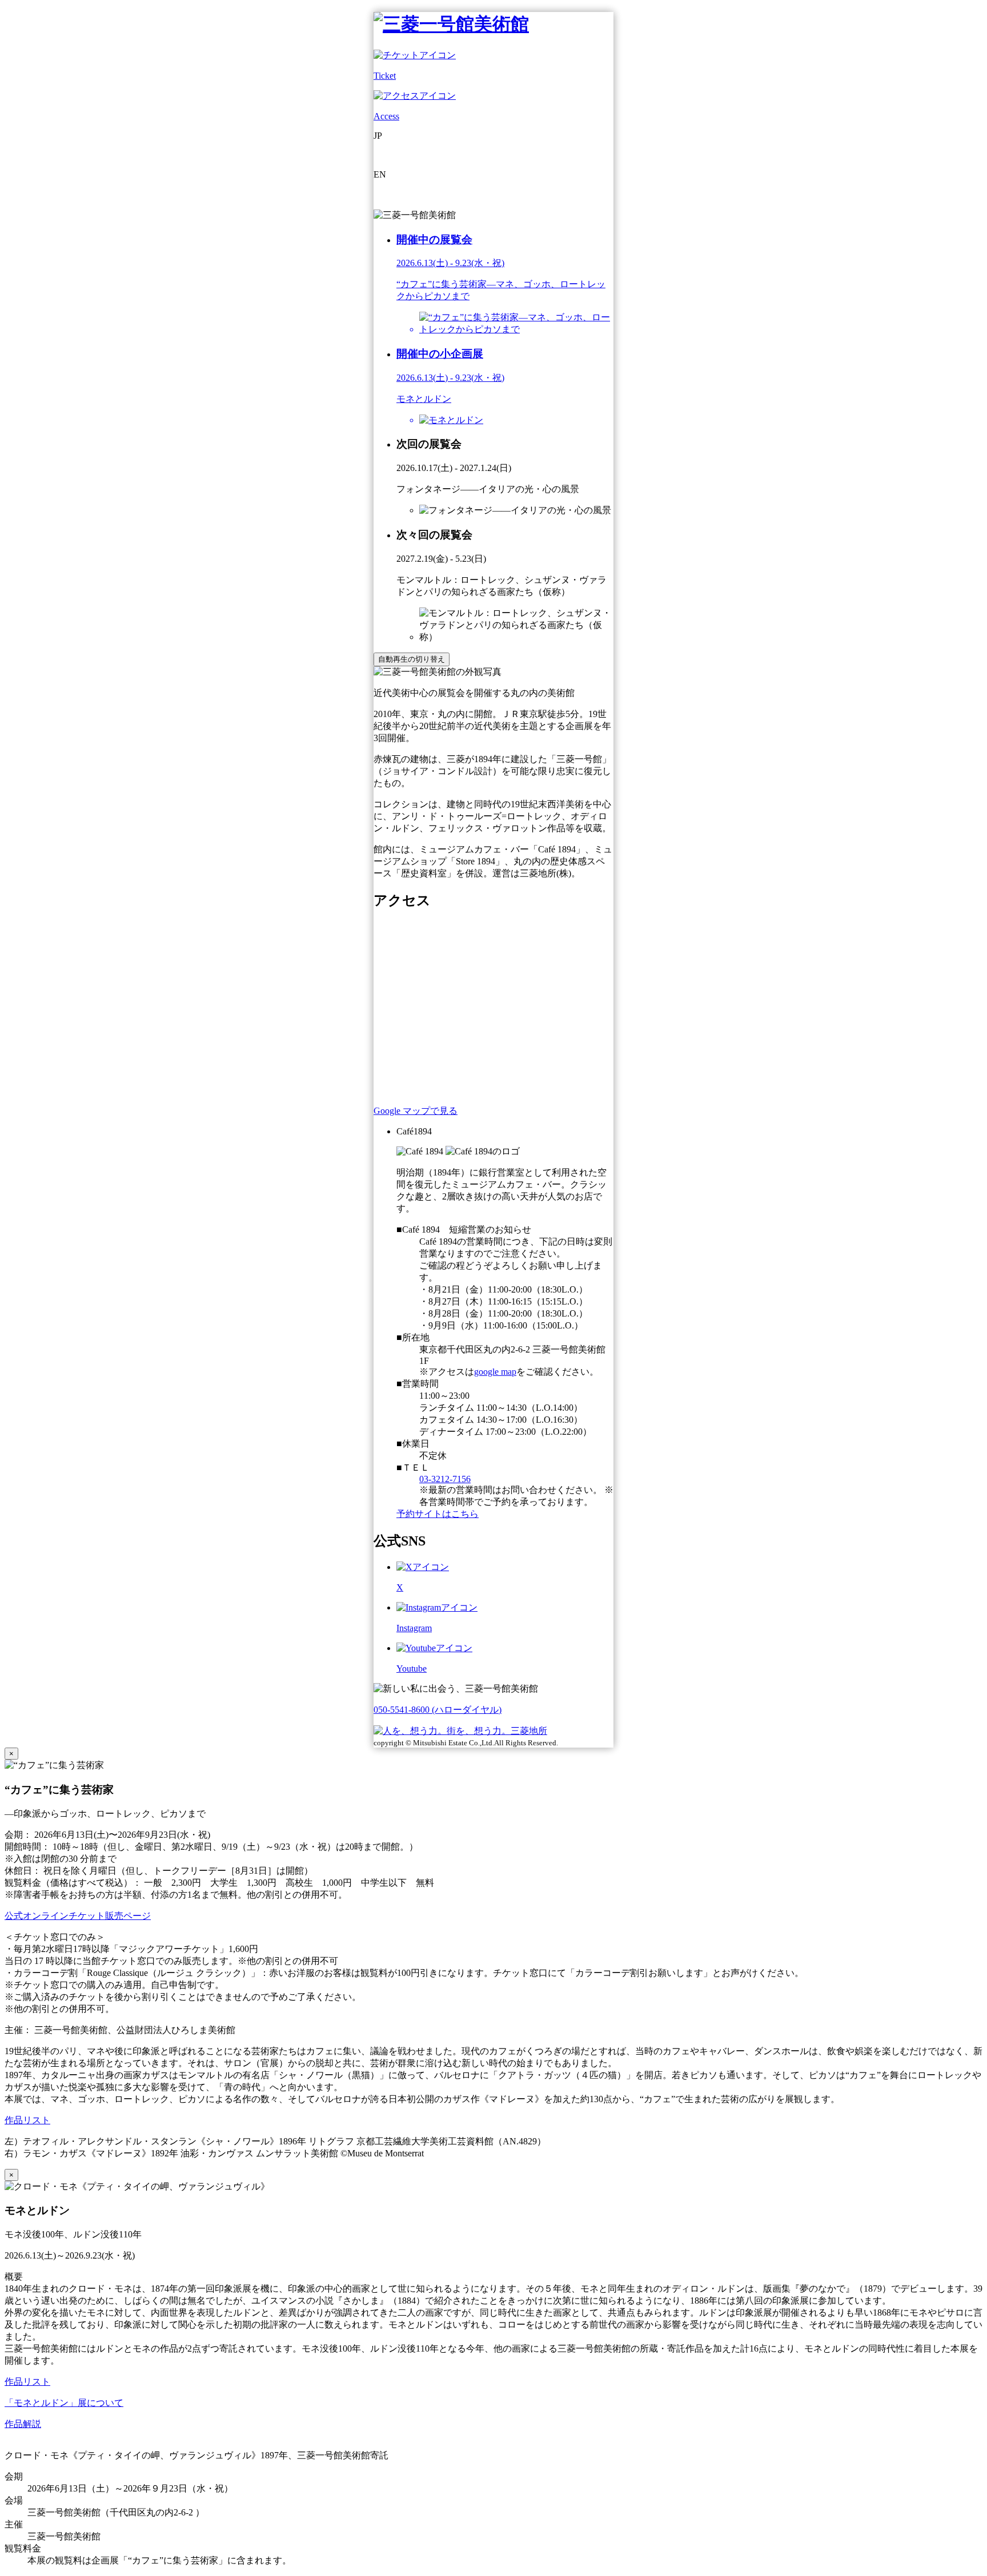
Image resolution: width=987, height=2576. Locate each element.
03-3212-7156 (445, 1479)
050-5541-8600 (438, 1710)
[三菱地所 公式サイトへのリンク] (460, 1731)
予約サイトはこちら (438, 1514)
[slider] (516, 324)
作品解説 (23, 2424)
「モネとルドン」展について (64, 2403)
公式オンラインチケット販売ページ (78, 1916)
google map (495, 1372)
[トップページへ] (451, 24)
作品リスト (27, 2120)
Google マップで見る (416, 1111)
